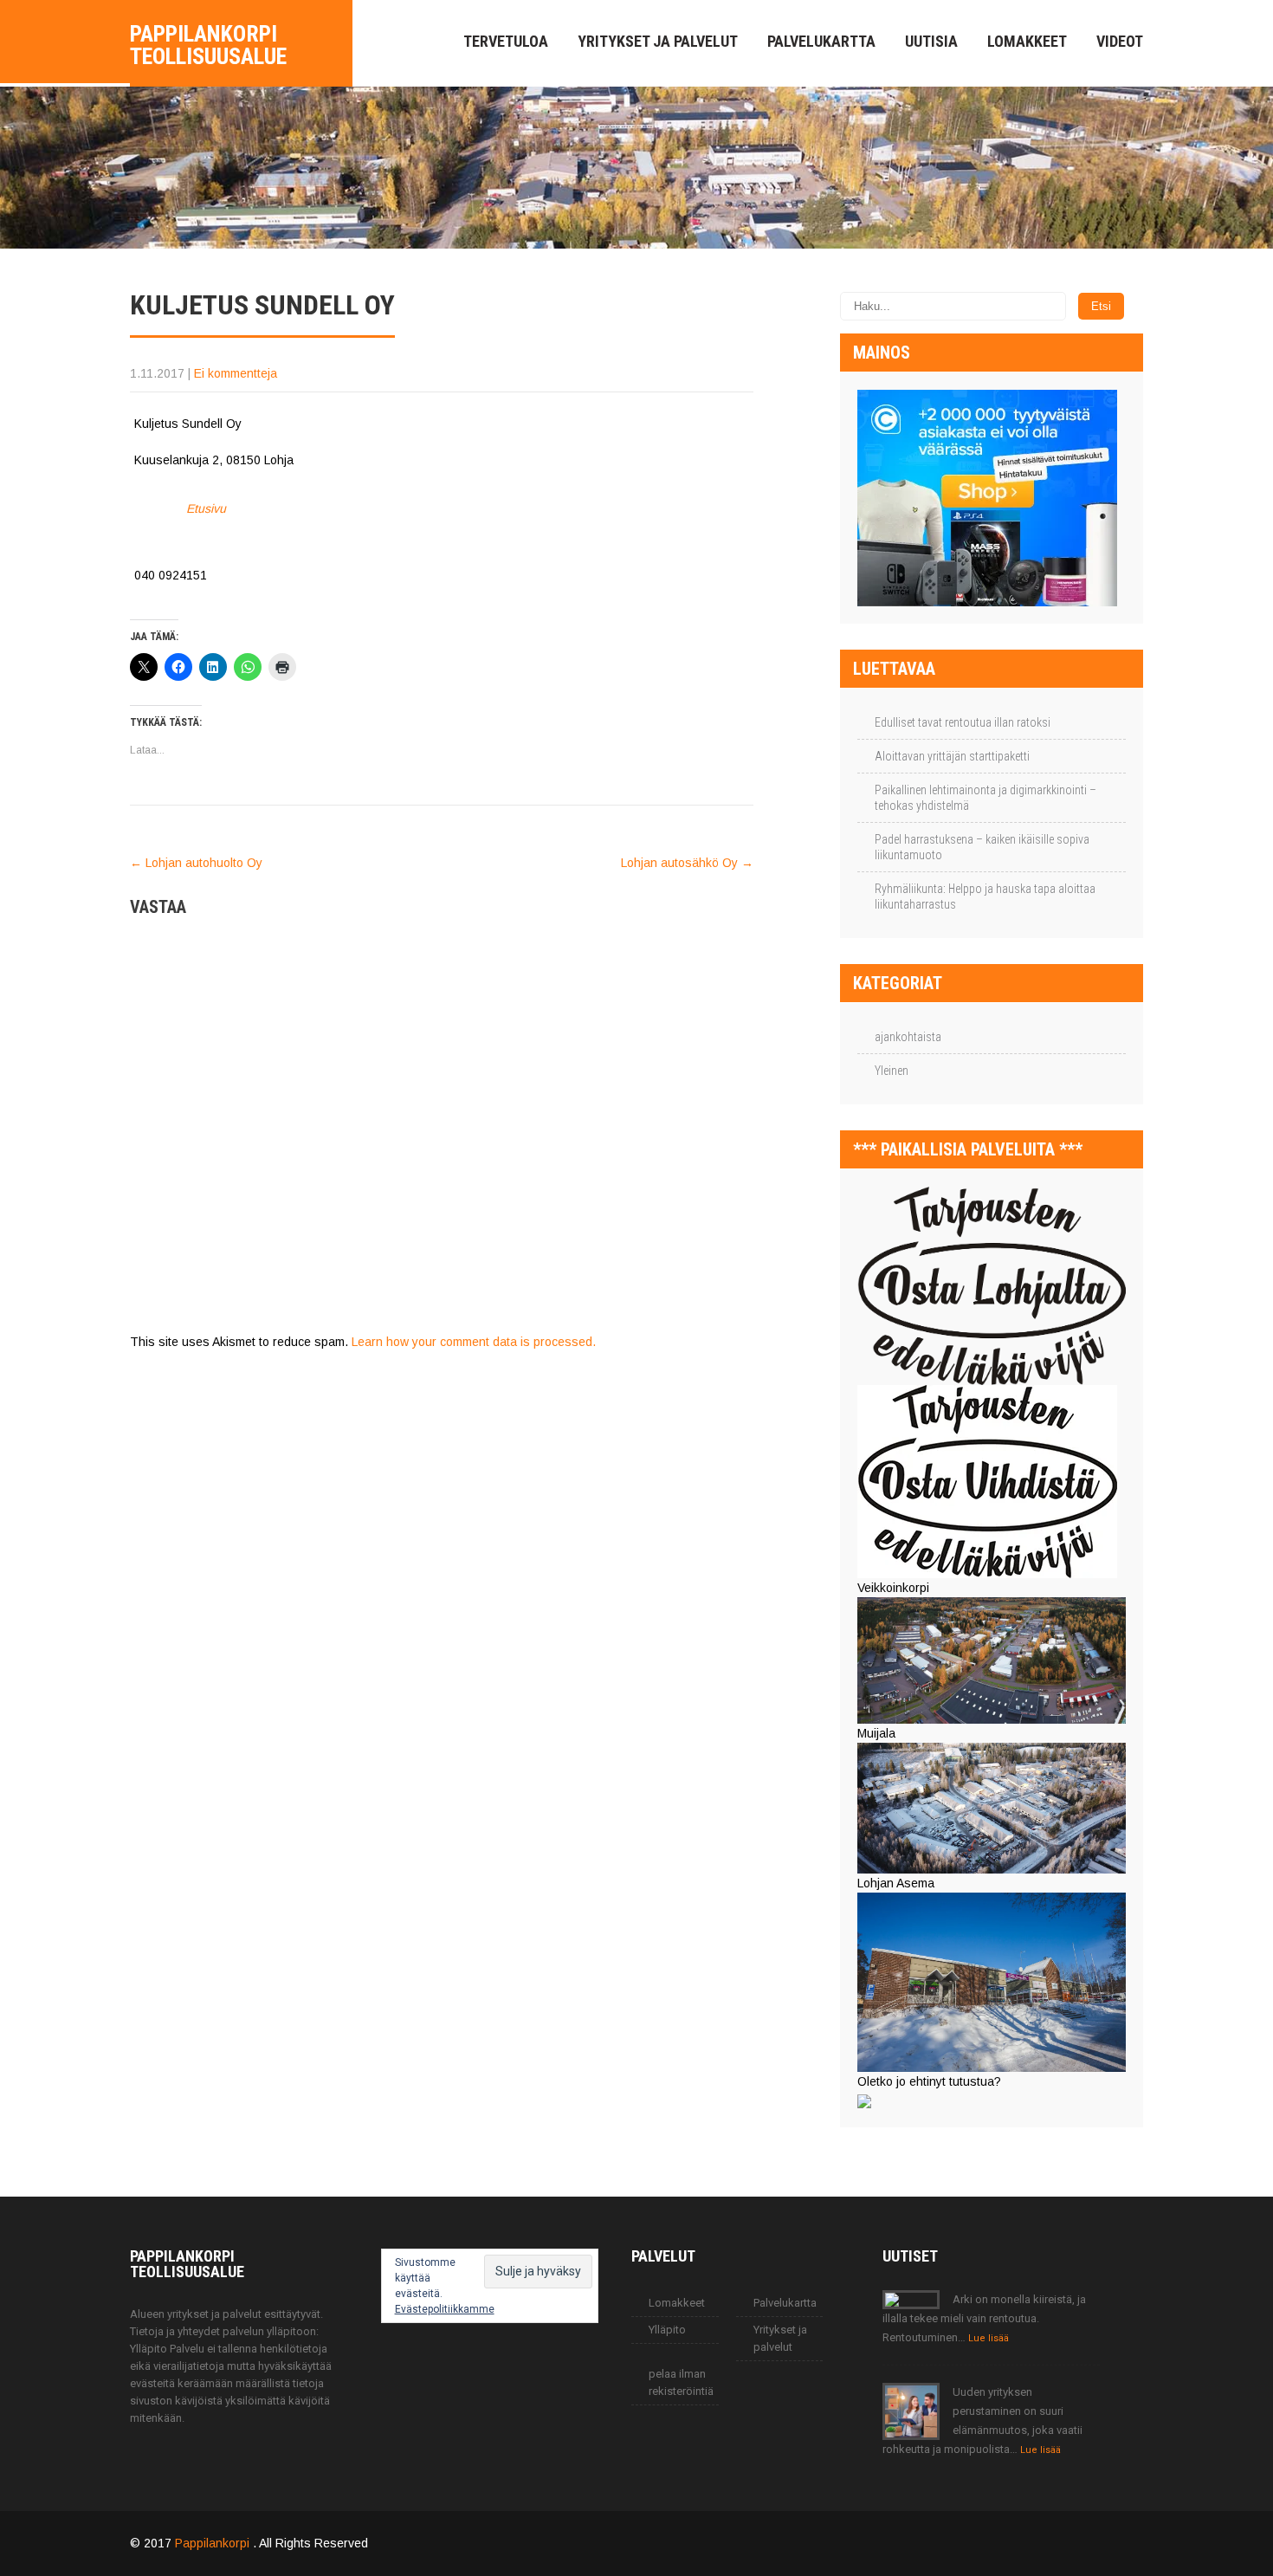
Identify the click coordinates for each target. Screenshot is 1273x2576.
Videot (1120, 41)
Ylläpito (667, 2330)
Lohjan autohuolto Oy (196, 863)
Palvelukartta (821, 41)
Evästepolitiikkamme (445, 2309)
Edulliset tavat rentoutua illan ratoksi (963, 722)
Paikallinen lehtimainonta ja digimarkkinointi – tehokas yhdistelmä (985, 798)
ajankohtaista (908, 1037)
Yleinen (892, 1071)
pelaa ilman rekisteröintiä (681, 2382)
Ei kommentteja (236, 373)
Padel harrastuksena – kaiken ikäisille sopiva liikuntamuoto (982, 847)
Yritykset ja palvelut (658, 41)
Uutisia (931, 41)
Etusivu (206, 508)
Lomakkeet (1027, 41)
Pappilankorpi (214, 2543)
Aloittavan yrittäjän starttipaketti (952, 756)
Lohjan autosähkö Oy (687, 863)
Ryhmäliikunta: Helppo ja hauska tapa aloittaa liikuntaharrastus (985, 896)
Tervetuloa (506, 41)
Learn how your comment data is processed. (474, 1342)
